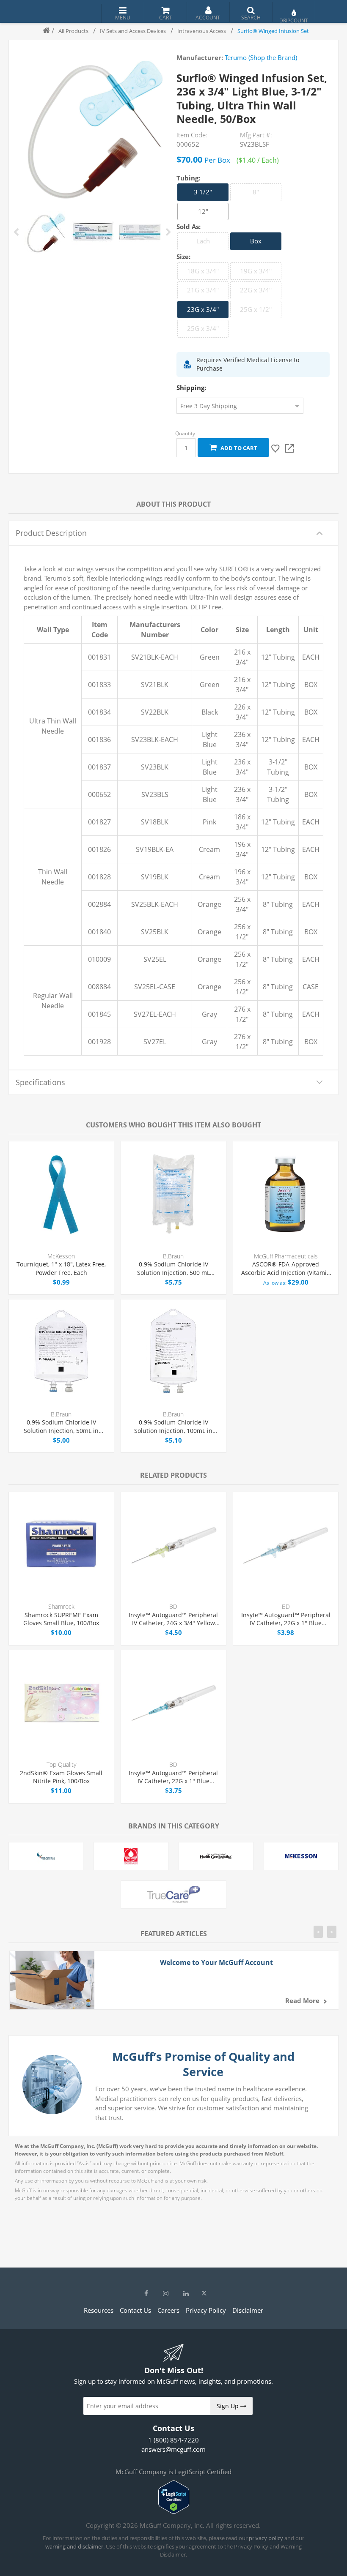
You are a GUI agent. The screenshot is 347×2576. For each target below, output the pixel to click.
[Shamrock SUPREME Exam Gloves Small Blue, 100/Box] (61, 1545)
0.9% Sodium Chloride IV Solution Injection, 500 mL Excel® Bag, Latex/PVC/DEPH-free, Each (173, 1268)
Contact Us (135, 2310)
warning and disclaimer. (75, 2546)
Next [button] (168, 232)
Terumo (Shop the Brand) (261, 57)
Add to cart (238, 448)
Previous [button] (17, 232)
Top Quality (61, 1764)
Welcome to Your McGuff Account (216, 1962)
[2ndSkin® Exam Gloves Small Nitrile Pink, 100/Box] (61, 1703)
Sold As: (189, 226)
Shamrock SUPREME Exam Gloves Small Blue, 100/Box (61, 1619)
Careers (168, 2310)
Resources (99, 2310)
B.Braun (173, 1256)
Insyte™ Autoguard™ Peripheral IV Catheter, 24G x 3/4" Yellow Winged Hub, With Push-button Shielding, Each (173, 1619)
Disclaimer (248, 2310)
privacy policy (266, 2538)
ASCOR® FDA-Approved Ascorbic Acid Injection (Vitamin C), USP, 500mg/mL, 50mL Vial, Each (286, 1268)
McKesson (61, 1256)
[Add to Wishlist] (276, 448)
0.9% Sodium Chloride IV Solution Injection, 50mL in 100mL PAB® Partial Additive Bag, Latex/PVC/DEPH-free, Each (61, 1426)
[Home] (43, 31)
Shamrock (61, 1606)
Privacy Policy (206, 2310)
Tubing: (188, 177)
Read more (302, 2000)
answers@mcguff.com (173, 2449)
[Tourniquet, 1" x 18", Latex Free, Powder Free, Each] (61, 1194)
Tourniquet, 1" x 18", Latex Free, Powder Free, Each (61, 1268)
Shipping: (191, 387)
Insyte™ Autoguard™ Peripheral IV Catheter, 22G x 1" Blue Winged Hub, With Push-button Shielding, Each (286, 1619)
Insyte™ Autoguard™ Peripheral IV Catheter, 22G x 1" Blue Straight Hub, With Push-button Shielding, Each (173, 1777)
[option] (45, 232)
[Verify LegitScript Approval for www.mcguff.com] (174, 2511)
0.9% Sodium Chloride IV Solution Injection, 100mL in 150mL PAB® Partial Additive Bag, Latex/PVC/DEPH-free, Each (173, 1426)
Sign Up (229, 2406)
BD (173, 1606)
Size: (183, 257)
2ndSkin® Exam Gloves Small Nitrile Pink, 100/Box (61, 1777)
